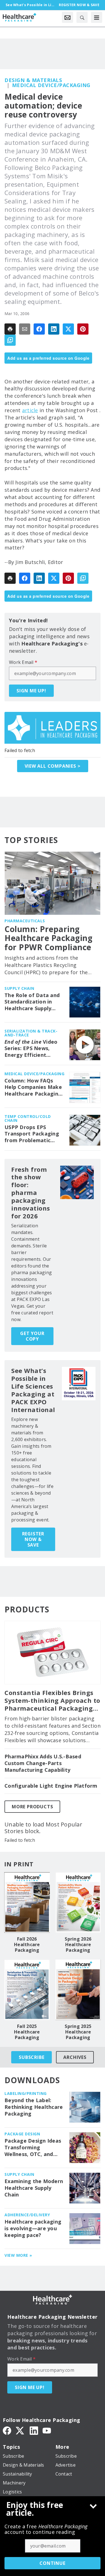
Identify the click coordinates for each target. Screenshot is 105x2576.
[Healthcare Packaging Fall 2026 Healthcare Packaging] (27, 1902)
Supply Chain (19, 988)
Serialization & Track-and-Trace (31, 1033)
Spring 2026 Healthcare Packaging (78, 1944)
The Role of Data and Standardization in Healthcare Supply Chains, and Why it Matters (32, 1002)
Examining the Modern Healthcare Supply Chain (34, 2188)
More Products (32, 1807)
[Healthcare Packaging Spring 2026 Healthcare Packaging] (78, 1902)
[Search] (82, 17)
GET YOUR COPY (32, 1336)
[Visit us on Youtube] (47, 2430)
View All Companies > (53, 766)
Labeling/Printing (26, 2093)
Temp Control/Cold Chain (28, 1118)
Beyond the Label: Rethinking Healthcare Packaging (34, 2107)
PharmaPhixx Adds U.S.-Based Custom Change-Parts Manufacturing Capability (43, 1763)
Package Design (22, 2134)
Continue (52, 2563)
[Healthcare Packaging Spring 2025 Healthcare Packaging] (78, 1990)
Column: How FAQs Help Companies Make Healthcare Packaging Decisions (33, 1087)
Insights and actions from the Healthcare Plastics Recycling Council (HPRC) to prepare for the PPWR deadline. (46, 965)
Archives (75, 2057)
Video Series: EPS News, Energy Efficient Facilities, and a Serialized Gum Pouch (32, 1049)
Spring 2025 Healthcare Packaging (78, 2032)
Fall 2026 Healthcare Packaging (27, 1944)
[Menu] (97, 17)
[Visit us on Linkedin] (34, 2430)
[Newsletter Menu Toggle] (67, 17)
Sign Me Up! (31, 691)
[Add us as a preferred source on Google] (10, 340)
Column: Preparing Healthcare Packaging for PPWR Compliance (48, 938)
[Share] (39, 329)
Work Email (23, 662)
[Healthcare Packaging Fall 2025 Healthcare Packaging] (27, 1990)
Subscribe (32, 2057)
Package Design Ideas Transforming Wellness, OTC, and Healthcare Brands (33, 2148)
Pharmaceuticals (25, 921)
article (30, 410)
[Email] (25, 329)
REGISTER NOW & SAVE (33, 1539)
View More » (18, 2255)
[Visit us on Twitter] (20, 2430)
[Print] (10, 329)
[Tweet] (68, 329)
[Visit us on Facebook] (7, 2430)
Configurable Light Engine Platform (51, 1786)
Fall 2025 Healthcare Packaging (27, 2032)
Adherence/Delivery (27, 2215)
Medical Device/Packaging (51, 85)
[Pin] (83, 329)
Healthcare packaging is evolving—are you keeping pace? (33, 2228)
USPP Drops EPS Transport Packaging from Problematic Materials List (32, 1134)
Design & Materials (33, 80)
